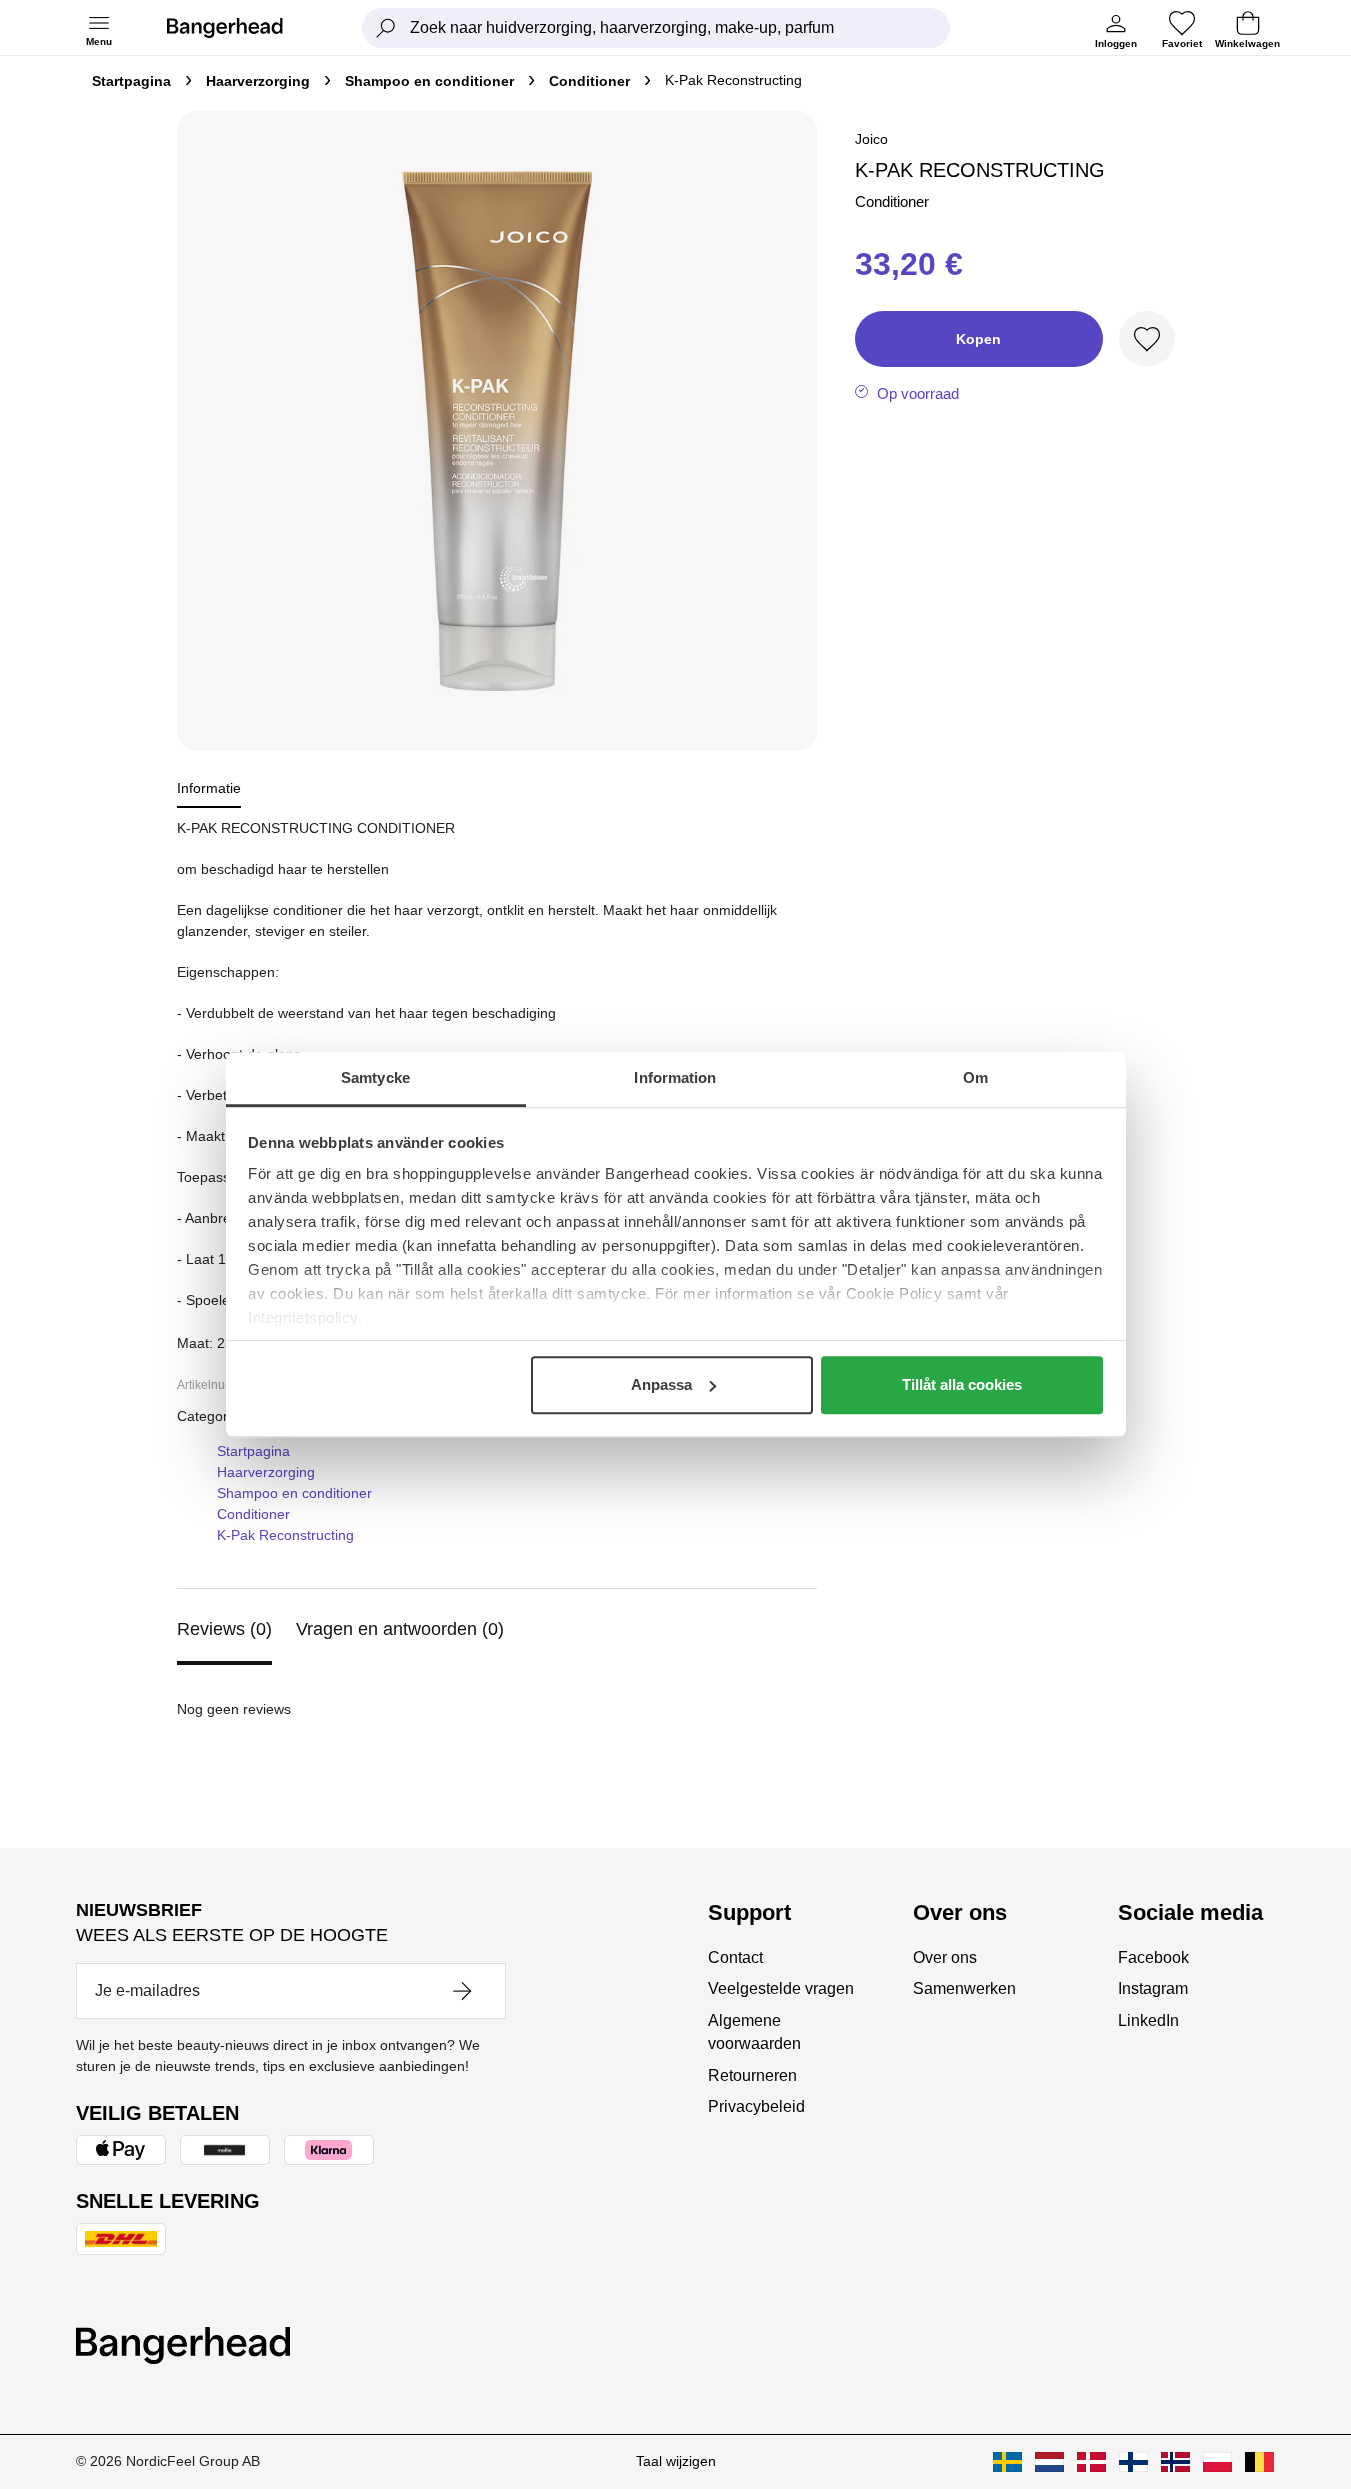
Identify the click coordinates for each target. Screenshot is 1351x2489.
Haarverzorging (258, 81)
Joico (871, 139)
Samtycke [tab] (375, 1077)
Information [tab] (675, 1077)
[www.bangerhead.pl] (1217, 2462)
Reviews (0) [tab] (224, 1629)
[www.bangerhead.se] (1007, 2462)
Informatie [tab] (209, 788)
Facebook (1153, 1957)
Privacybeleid (756, 2106)
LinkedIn (1148, 2020)
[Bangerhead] (241, 28)
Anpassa (661, 1384)
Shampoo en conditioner (429, 81)
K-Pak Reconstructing (285, 1535)
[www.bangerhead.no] (1175, 2462)
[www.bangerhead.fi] (1133, 2462)
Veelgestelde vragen (781, 1988)
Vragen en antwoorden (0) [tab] (400, 1629)
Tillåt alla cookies (962, 1384)
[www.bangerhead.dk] (1091, 2462)
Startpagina (131, 81)
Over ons (945, 1957)
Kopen (978, 339)
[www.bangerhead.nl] (1049, 2462)
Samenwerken (964, 1988)
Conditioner (589, 81)
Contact (735, 1957)
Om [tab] (975, 1077)
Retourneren (752, 2075)
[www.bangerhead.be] (1259, 2462)
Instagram (1153, 1988)
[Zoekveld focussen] (386, 28)
